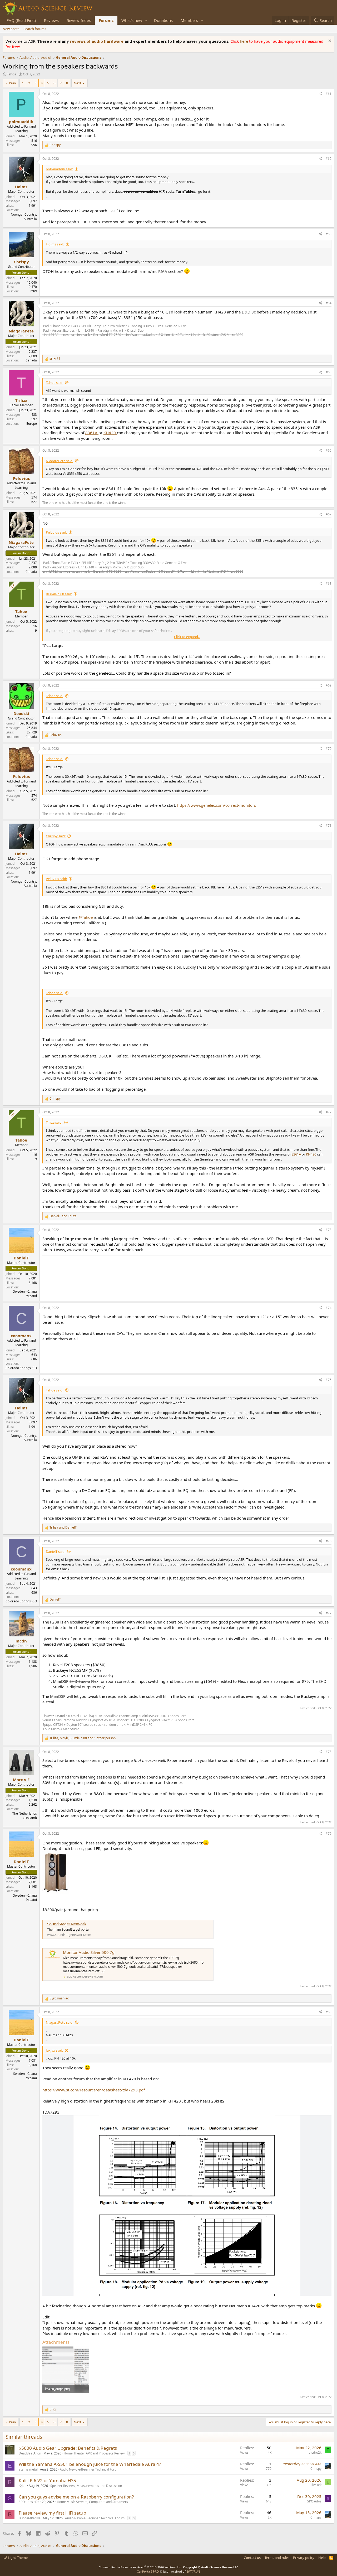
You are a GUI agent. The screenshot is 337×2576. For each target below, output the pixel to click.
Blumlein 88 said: (59, 594)
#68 (329, 584)
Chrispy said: (56, 836)
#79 (329, 1833)
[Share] (320, 94)
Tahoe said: (54, 383)
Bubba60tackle (30, 2518)
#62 (329, 159)
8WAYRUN (193, 2571)
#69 (329, 685)
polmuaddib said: (59, 169)
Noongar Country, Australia (24, 217)
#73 (329, 1230)
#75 (329, 1380)
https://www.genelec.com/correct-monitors (217, 805)
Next (78, 83)
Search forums (35, 29)
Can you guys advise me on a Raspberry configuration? (76, 2497)
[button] (146, 20)
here (244, 41)
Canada (31, 360)
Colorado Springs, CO (21, 1368)
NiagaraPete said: (60, 461)
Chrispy (316, 2469)
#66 (329, 450)
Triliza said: (54, 1122)
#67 (329, 514)
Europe (32, 424)
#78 (329, 1752)
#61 (329, 94)
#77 (329, 1613)
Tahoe (12, 74)
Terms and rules (277, 2558)
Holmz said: (55, 244)
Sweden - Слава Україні (25, 1294)
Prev (13, 83)
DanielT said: (56, 1552)
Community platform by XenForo (140, 2567)
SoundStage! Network (67, 1924)
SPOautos (26, 2502)
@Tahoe (86, 917)
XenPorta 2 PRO (148, 2571)
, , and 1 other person (83, 1738)
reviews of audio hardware (97, 41)
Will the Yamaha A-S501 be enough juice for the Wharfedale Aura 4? (90, 2464)
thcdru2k (315, 2452)
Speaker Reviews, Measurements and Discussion (86, 2486)
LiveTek (316, 2485)
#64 (329, 303)
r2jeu (23, 2486)
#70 (329, 749)
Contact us (252, 2558)
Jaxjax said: (54, 2050)
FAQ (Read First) (21, 20)
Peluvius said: (56, 532)
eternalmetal (28, 2469)
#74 (329, 1308)
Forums (106, 20)
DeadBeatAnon (30, 2453)
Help (322, 2558)
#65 (329, 372)
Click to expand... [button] (187, 637)
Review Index (79, 20)
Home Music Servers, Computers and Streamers (92, 2502)
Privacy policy (304, 2558)
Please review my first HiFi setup (52, 2513)
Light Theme (17, 2558)
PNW (33, 291)
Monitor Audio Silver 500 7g (89, 1952)
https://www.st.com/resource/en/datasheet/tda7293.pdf (94, 2090)
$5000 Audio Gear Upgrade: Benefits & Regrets (68, 2448)
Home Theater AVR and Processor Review (94, 2453)
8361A (92, 433)
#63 (329, 234)
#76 (329, 1541)
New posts (11, 29)
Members (189, 20)
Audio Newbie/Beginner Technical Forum (90, 2469)
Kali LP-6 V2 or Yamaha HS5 (47, 2480)
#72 (329, 1112)
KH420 (110, 433)
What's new (132, 20)
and (63, 1216)
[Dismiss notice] (329, 41)
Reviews (51, 20)
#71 (329, 826)
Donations (163, 20)
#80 (329, 2012)
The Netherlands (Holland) (25, 1816)
